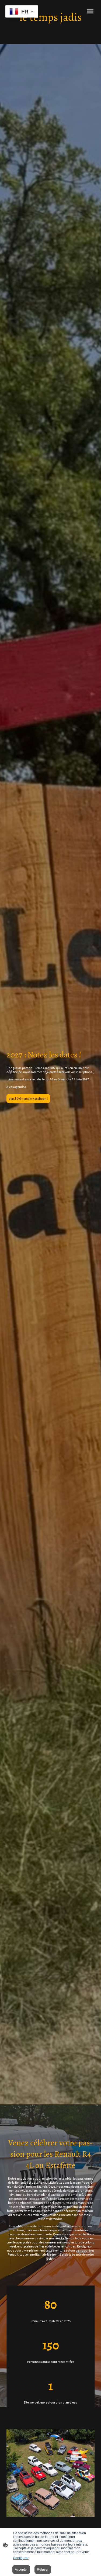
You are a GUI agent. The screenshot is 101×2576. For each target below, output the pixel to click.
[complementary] (22, 12)
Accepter (21, 2570)
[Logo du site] (51, 29)
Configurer (21, 2558)
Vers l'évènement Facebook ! (28, 1099)
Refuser (43, 2570)
